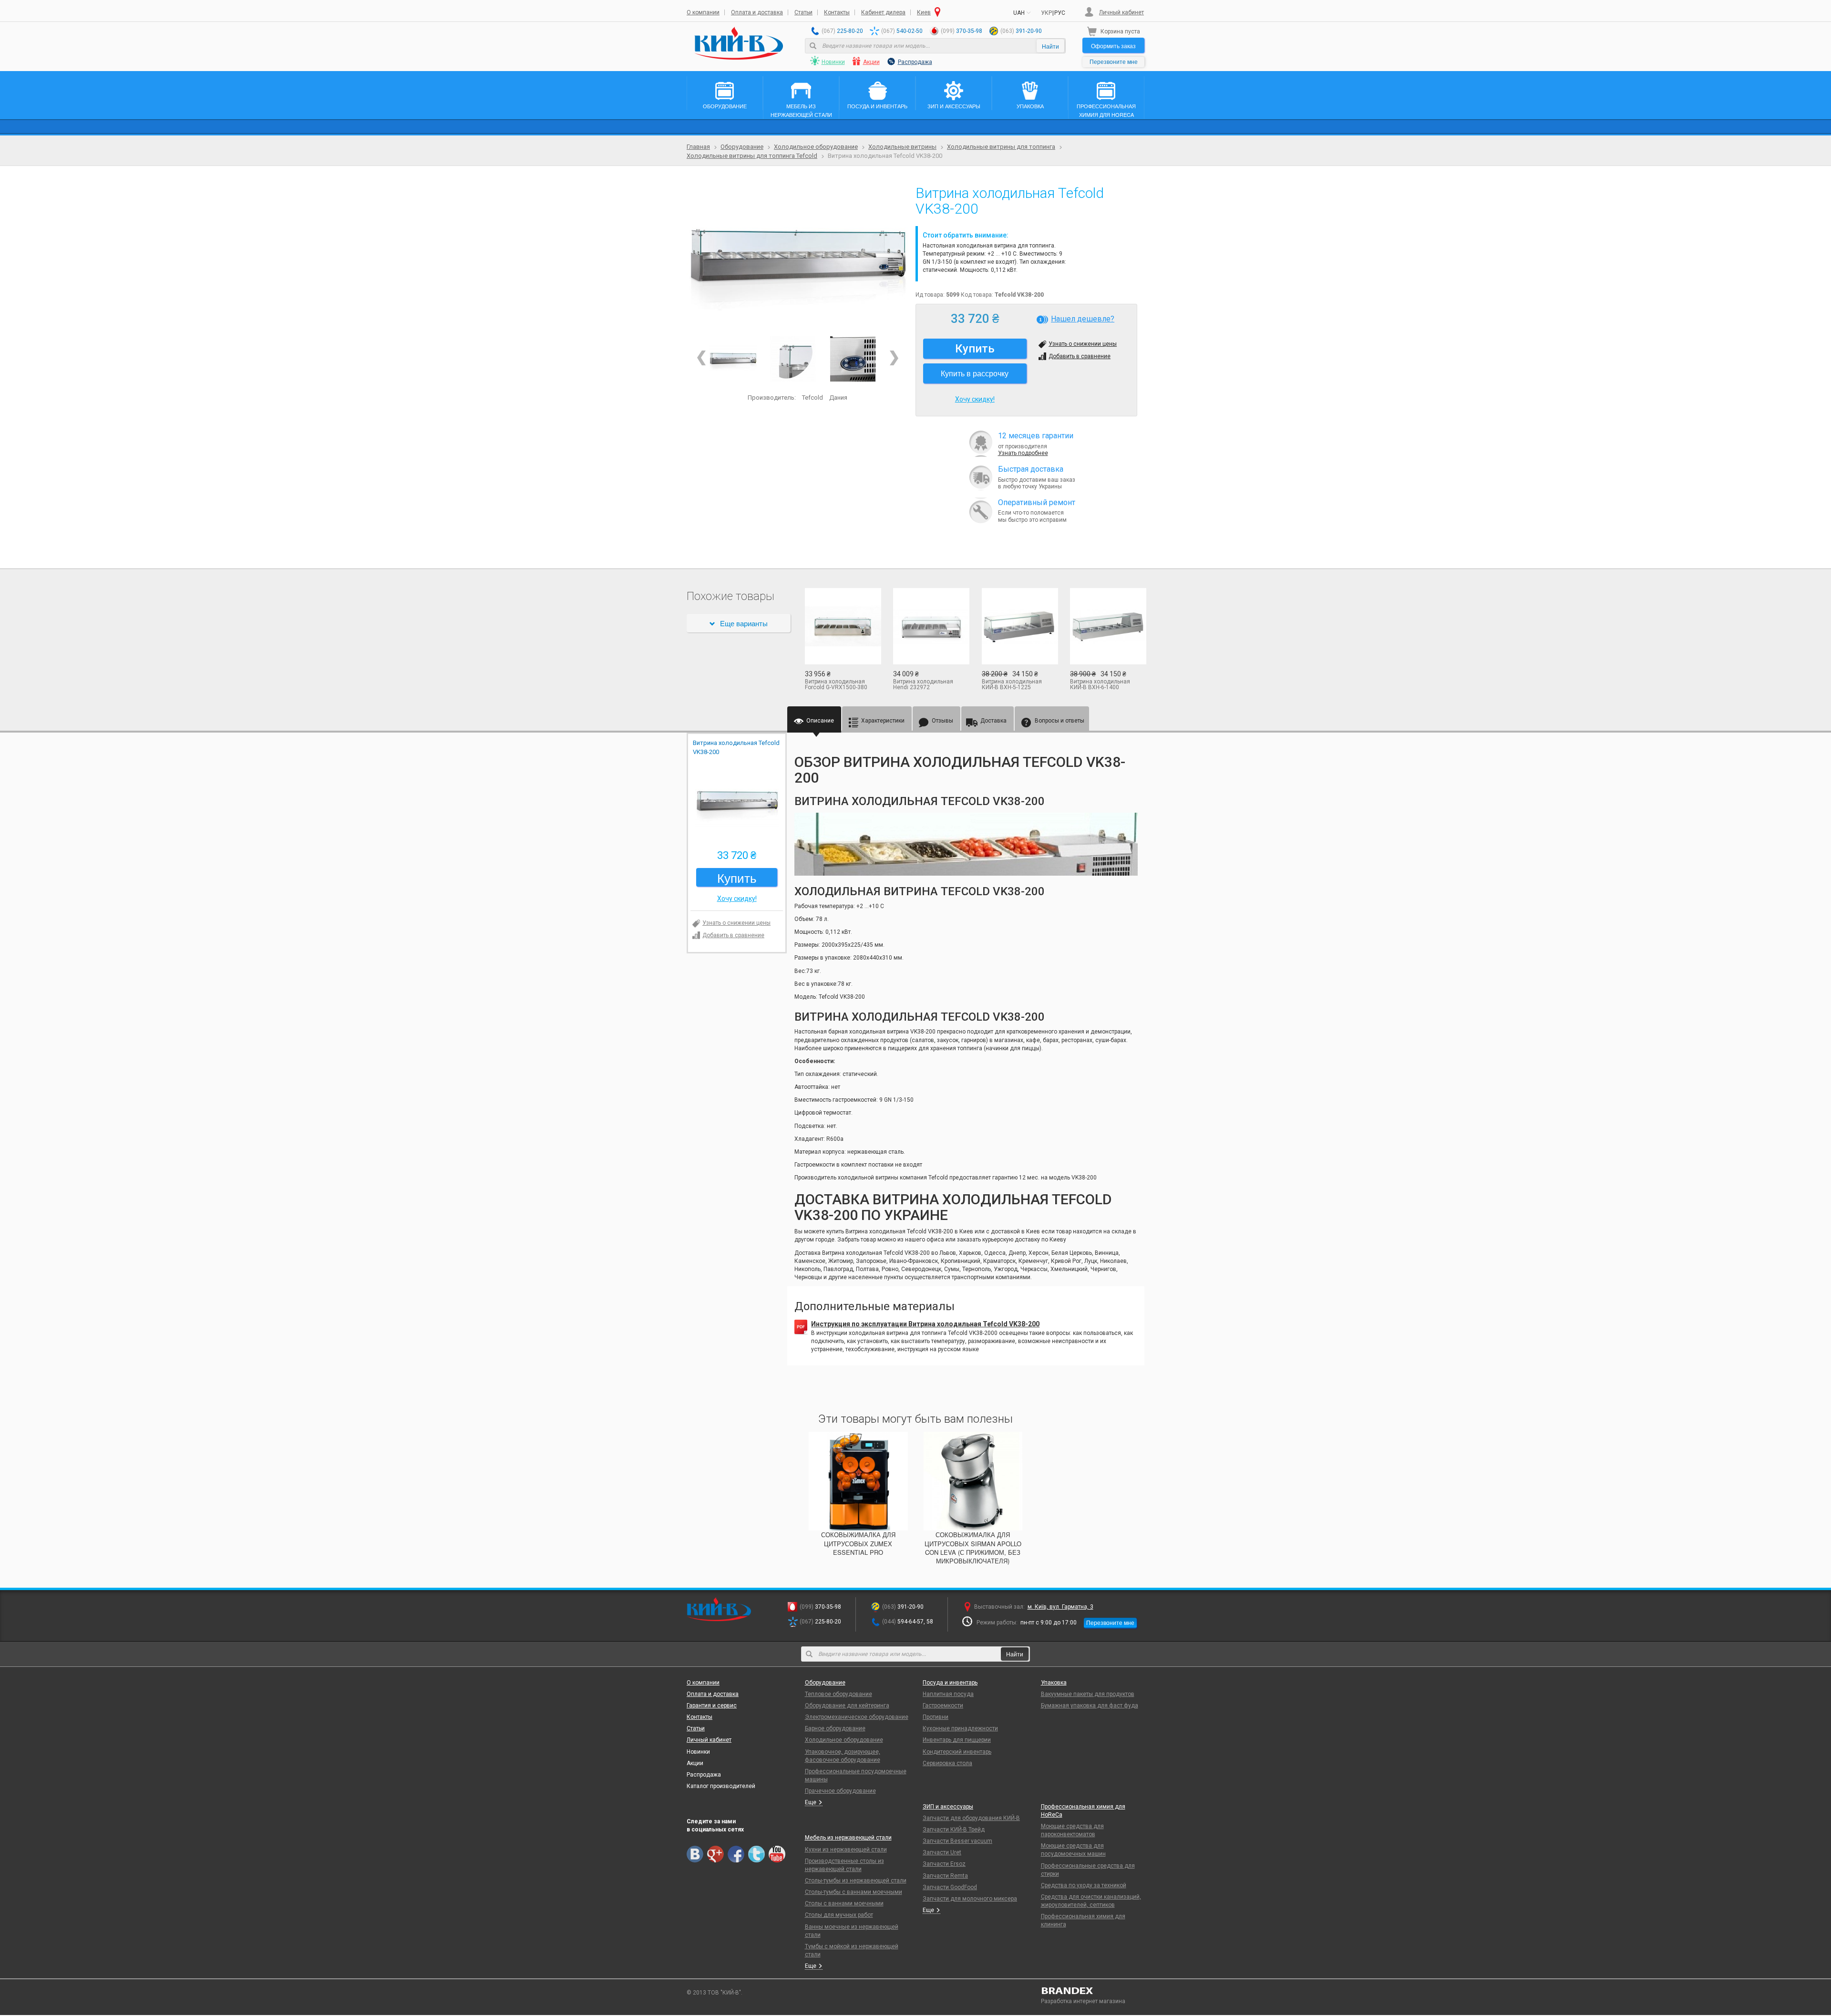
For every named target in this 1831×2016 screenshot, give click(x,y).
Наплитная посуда (948, 1694)
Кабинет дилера (883, 12)
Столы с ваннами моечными (844, 1903)
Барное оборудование (835, 1728)
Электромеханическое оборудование (857, 1717)
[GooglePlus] (715, 1854)
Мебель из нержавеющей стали (848, 1838)
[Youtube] (777, 1854)
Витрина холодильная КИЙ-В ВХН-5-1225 (1012, 684)
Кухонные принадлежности (960, 1728)
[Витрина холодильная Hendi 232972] (930, 626)
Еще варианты (744, 623)
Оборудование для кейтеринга (847, 1706)
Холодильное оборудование (816, 147)
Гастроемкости (943, 1706)
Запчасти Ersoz (944, 1864)
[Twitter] (756, 1854)
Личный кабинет (1121, 12)
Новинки (833, 62)
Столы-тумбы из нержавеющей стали (856, 1881)
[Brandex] (1093, 1991)
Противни (936, 1717)
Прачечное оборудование (840, 1791)
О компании (703, 12)
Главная (698, 147)
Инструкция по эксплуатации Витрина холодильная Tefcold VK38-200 (925, 1324)
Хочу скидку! (975, 399)
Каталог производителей (721, 1786)
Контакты (837, 12)
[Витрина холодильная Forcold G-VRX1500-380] (842, 626)
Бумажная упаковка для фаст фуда (1090, 1706)
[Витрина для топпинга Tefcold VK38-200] (853, 359)
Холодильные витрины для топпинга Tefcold (752, 156)
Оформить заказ (1113, 46)
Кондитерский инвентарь (957, 1752)
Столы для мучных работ (839, 1915)
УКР (1046, 13)
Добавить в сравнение (1080, 356)
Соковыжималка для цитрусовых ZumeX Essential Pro (858, 1543)
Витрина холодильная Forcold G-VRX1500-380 (836, 684)
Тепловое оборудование (838, 1694)
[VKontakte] (695, 1854)
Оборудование (742, 147)
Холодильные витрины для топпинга (1001, 147)
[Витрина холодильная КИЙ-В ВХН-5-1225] (1019, 626)
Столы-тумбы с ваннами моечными (854, 1892)
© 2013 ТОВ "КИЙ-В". (715, 1993)
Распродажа (915, 62)
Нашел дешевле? (1083, 319)
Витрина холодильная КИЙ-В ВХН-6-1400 (1100, 684)
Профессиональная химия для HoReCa (1083, 1811)
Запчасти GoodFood (950, 1887)
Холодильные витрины (902, 147)
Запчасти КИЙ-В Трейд (954, 1830)
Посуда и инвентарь (950, 1683)
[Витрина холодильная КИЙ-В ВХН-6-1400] (1107, 626)
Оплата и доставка (757, 12)
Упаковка (1054, 1683)
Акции (871, 62)
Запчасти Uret (942, 1852)
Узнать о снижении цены (1083, 344)
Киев (924, 12)
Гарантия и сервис (712, 1706)
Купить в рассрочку (975, 373)
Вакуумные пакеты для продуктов (1088, 1694)
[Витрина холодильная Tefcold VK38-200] (797, 258)
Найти (1050, 46)
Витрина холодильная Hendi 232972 (923, 684)
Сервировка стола (947, 1763)
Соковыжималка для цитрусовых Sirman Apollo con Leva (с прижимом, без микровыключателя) (973, 1548)
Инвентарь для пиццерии (957, 1740)
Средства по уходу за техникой (1084, 1885)
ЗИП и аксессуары (948, 1807)
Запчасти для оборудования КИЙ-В (971, 1818)
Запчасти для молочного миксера (970, 1899)
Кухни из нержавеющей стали (846, 1850)
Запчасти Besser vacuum (957, 1841)
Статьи (803, 12)
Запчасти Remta (945, 1876)
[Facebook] (736, 1854)
